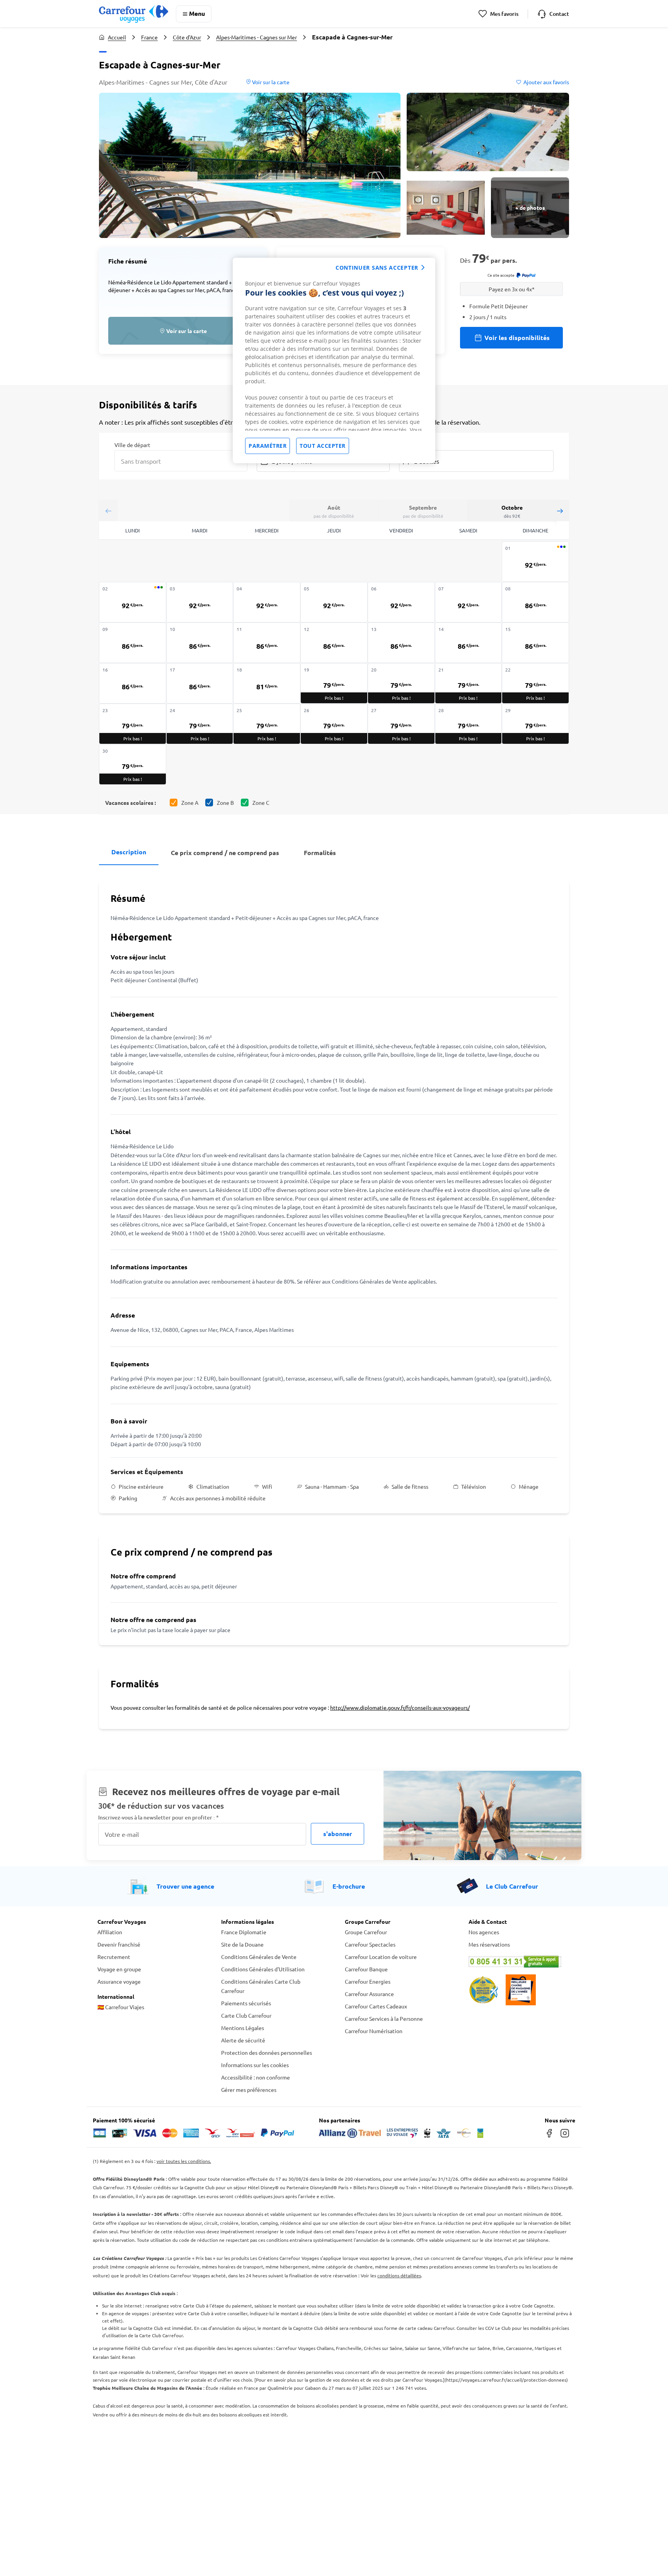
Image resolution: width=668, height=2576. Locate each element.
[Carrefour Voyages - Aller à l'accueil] (134, 14)
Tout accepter (323, 446)
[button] (250, 165)
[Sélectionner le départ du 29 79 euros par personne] (535, 724)
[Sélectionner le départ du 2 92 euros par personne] (133, 602)
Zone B (225, 803)
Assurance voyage (119, 1981)
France (149, 37)
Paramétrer (268, 446)
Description (129, 852)
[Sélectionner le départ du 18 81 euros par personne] (267, 683)
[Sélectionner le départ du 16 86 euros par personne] (133, 683)
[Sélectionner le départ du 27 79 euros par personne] (401, 724)
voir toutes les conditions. (184, 2161)
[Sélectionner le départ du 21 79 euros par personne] (469, 683)
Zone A (190, 803)
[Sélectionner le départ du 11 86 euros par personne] (267, 643)
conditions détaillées (399, 2275)
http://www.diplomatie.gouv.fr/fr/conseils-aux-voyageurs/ (400, 1707)
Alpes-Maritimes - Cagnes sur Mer (256, 37)
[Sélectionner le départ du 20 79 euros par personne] (401, 683)
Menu (197, 13)
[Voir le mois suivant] (560, 511)
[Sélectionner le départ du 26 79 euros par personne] (334, 724)
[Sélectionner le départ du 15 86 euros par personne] (535, 643)
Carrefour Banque (366, 1969)
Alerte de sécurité (243, 2040)
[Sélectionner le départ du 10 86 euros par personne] (200, 643)
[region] (334, 360)
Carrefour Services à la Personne (384, 2018)
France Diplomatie (244, 1932)
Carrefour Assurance (369, 1994)
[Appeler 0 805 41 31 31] (520, 1962)
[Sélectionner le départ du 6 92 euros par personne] (401, 602)
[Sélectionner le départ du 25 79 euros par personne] (267, 724)
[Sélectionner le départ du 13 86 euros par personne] (401, 643)
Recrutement (114, 1957)
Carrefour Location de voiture (381, 1957)
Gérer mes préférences (249, 2090)
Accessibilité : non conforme (256, 2077)
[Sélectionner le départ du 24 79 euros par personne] (200, 724)
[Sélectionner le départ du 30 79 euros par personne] (133, 764)
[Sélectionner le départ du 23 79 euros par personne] (133, 724)
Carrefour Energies (368, 1981)
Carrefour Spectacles (370, 1944)
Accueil (117, 37)
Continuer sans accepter (377, 268)
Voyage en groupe (119, 1969)
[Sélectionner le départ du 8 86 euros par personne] (535, 602)
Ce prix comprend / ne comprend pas (225, 853)
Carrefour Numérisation (374, 2031)
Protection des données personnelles (267, 2052)
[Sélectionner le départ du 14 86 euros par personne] (469, 643)
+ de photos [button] (530, 207)
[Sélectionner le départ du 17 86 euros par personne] (200, 683)
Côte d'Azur (187, 37)
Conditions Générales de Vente (259, 1957)
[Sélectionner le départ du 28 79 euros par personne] (469, 724)
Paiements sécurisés (246, 2003)
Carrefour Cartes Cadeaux (376, 2006)
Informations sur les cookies (255, 2065)
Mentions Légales (243, 2028)
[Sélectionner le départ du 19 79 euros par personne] (334, 683)
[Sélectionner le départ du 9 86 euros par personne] (133, 643)
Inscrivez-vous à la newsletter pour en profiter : (158, 1817)
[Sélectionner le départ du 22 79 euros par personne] (535, 683)
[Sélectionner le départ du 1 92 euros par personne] (535, 562)
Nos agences (484, 1932)
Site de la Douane (242, 1944)
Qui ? (405, 444)
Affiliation (110, 1932)
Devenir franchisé (119, 1944)
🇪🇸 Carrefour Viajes (121, 2007)
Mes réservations (489, 1944)
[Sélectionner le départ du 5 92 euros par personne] (334, 602)
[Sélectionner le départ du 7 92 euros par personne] (469, 602)
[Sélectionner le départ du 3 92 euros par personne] (200, 602)
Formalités (320, 853)
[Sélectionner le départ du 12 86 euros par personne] (334, 643)
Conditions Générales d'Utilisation (263, 1969)
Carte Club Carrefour (246, 2015)
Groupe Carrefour (366, 1932)
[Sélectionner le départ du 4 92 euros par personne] (267, 602)
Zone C (261, 803)
